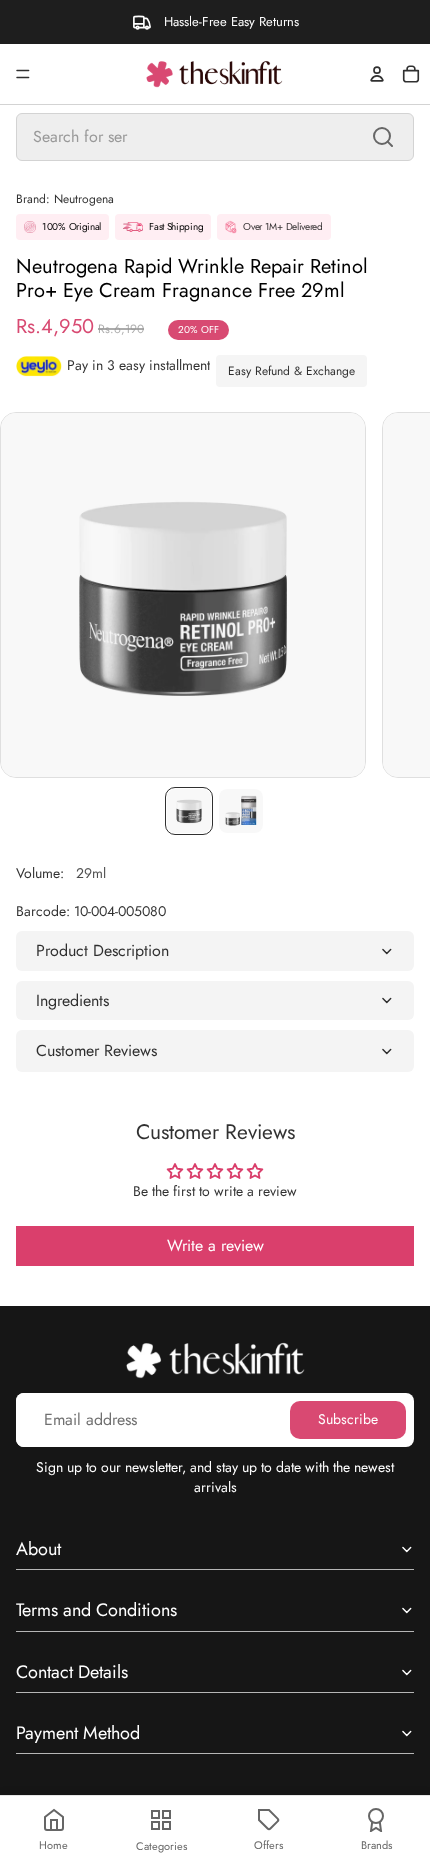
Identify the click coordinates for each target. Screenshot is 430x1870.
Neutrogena (84, 199)
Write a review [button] (215, 1245)
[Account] (377, 74)
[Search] (383, 137)
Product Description (102, 950)
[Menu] (23, 74)
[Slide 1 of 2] (189, 811)
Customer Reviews (96, 1050)
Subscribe (348, 1419)
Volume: (61, 873)
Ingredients (72, 1000)
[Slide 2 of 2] (241, 811)
